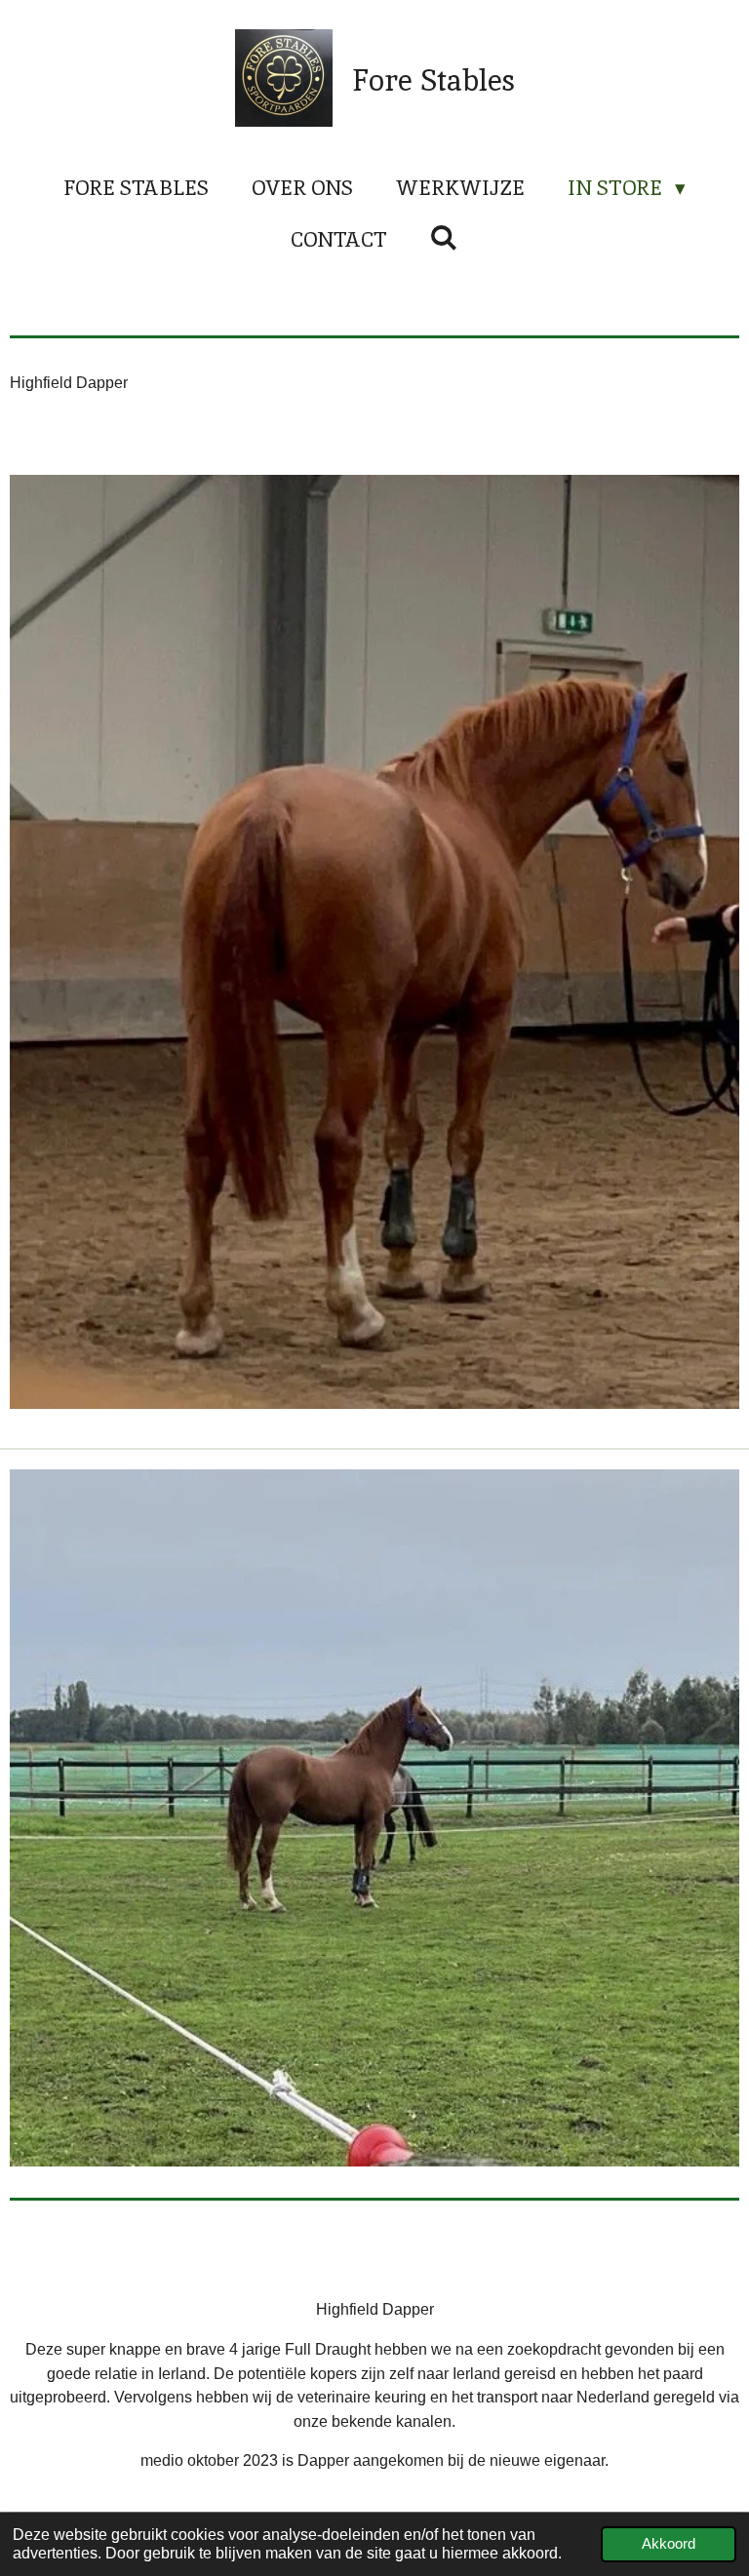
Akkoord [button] (669, 2544)
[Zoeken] (444, 237)
